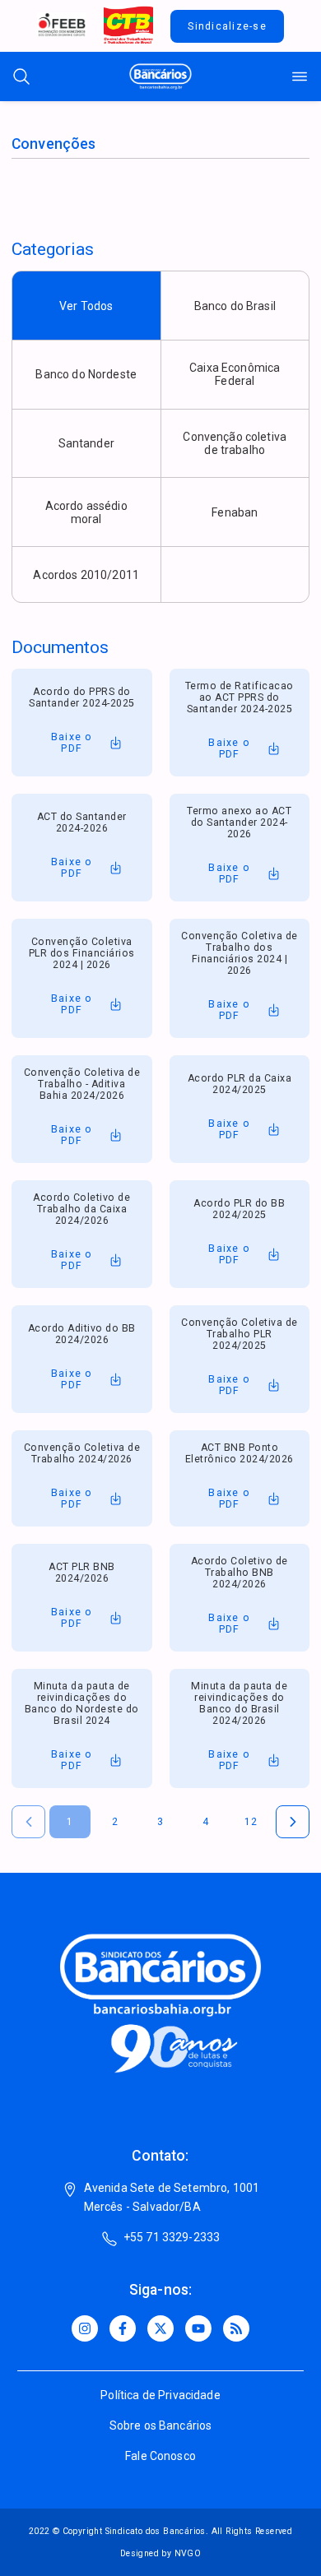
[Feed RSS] (236, 2328)
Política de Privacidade (160, 2395)
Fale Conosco (160, 2456)
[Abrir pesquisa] (21, 76)
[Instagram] (85, 2328)
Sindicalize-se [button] (227, 26)
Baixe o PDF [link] (72, 743)
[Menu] (300, 76)
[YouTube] (198, 2328)
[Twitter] (160, 2328)
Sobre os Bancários (161, 2425)
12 (251, 1822)
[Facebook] (123, 2328)
